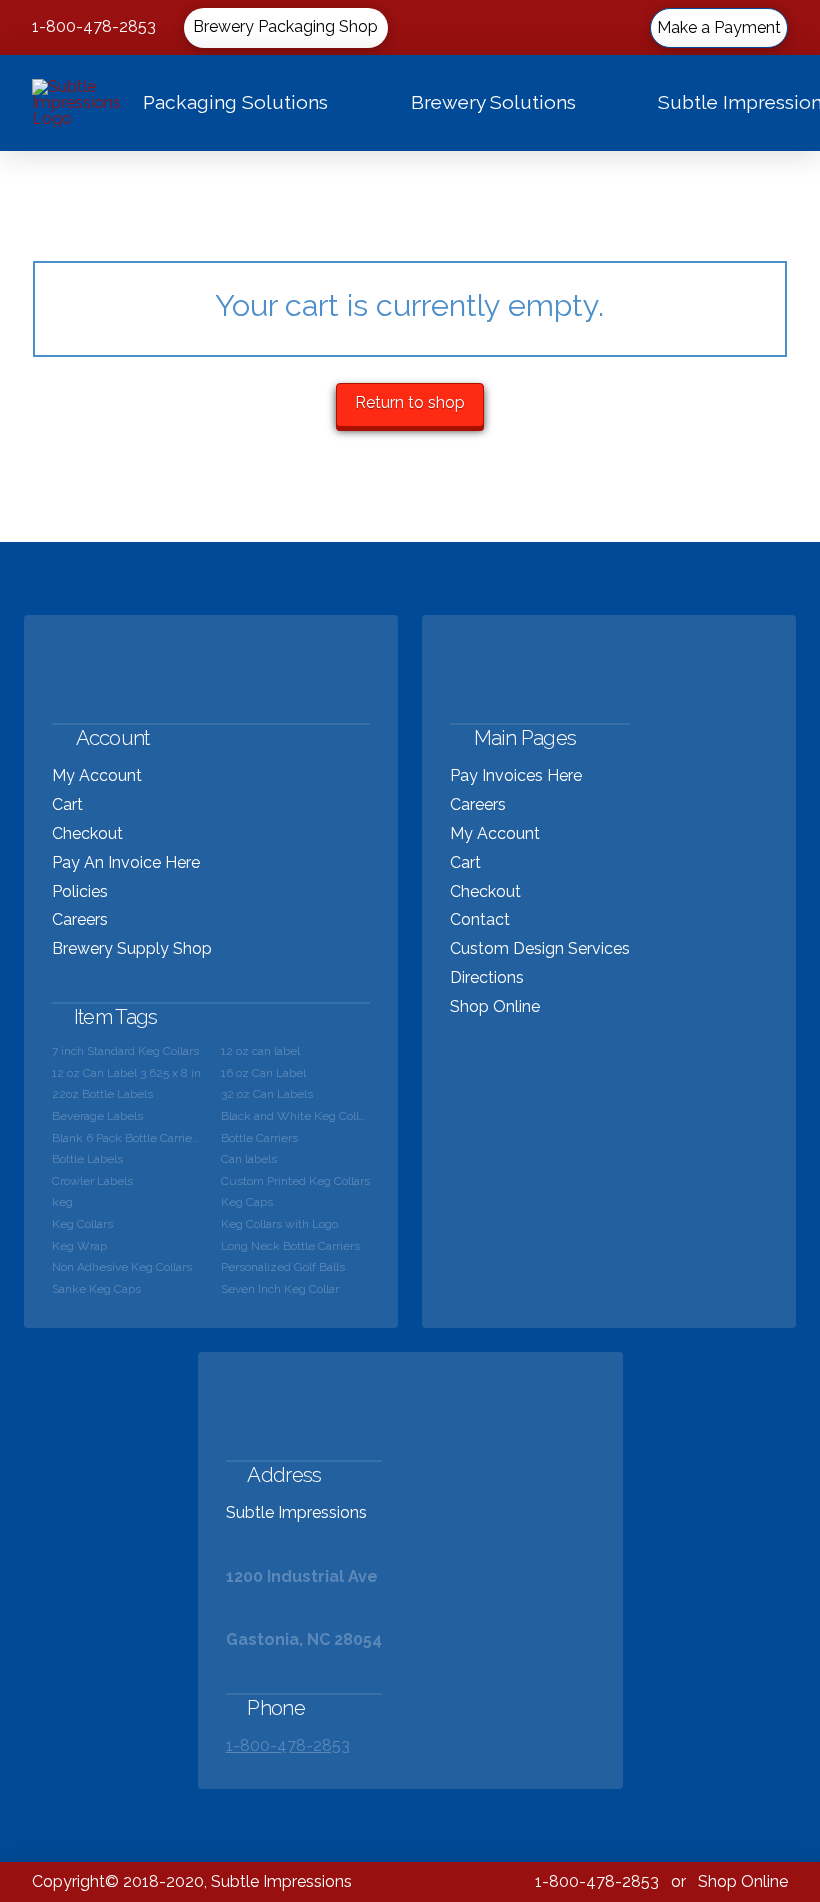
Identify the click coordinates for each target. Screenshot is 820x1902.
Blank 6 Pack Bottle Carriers (126, 1138)
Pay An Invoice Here (126, 862)
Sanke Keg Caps (96, 1289)
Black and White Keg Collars (295, 1116)
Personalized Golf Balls (283, 1267)
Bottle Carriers (259, 1138)
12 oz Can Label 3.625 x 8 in (126, 1073)
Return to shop (410, 402)
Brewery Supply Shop (132, 948)
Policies (80, 891)
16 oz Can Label (263, 1073)
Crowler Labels (92, 1181)
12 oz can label (260, 1051)
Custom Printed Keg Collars (295, 1181)
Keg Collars (82, 1224)
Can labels (249, 1159)
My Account (97, 775)
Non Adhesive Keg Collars (122, 1267)
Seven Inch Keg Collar (280, 1289)
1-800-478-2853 (94, 26)
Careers (80, 919)
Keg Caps (247, 1202)
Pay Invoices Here (516, 775)
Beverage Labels (97, 1116)
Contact (480, 919)
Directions (487, 977)
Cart (67, 804)
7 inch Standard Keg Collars (125, 1051)
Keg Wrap (79, 1246)
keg (62, 1202)
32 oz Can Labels (267, 1094)
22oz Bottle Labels (102, 1094)
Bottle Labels (87, 1159)
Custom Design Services (540, 948)
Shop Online (495, 1006)
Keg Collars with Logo (279, 1224)
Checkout (87, 833)
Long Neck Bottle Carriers (290, 1246)
